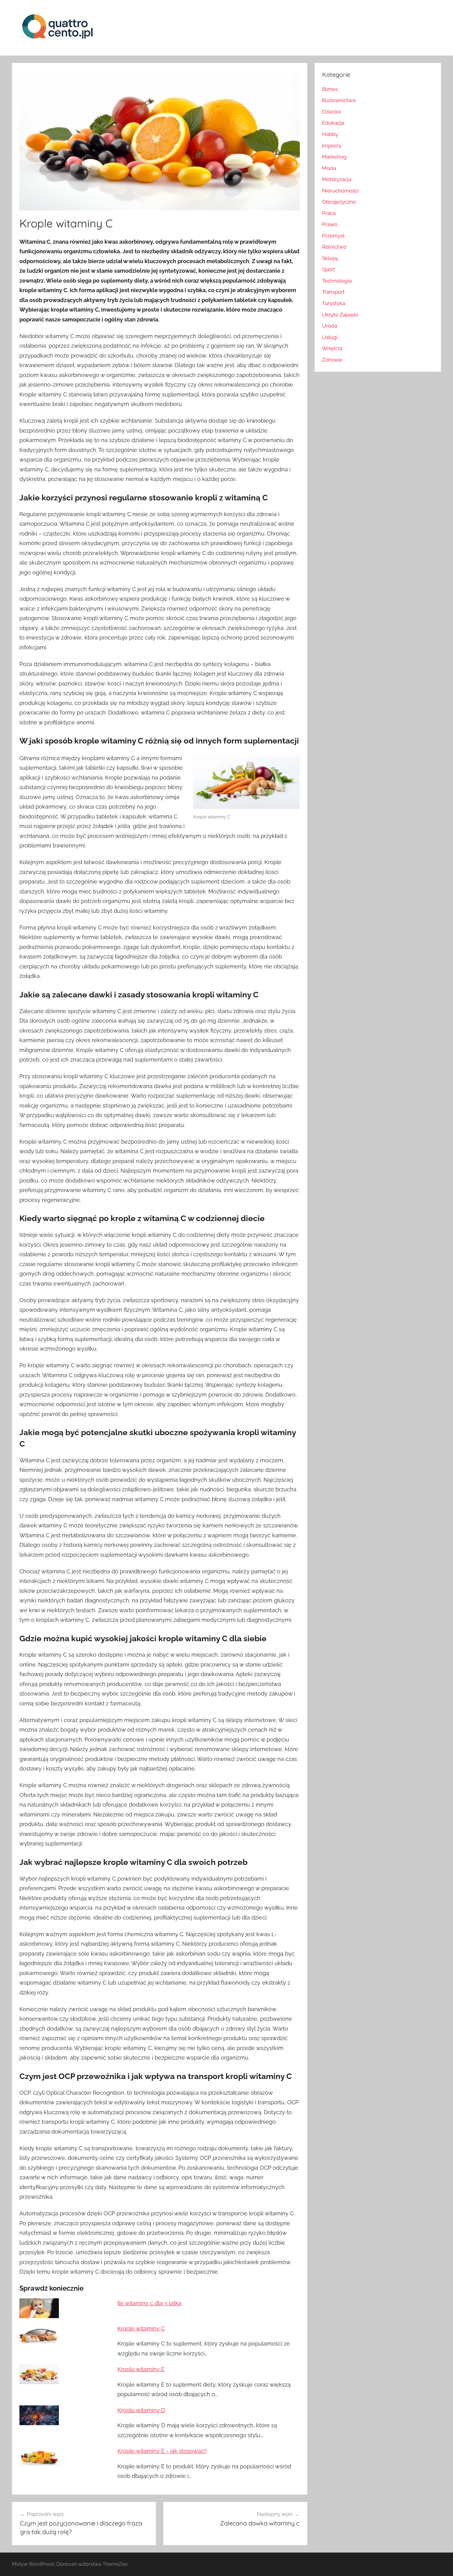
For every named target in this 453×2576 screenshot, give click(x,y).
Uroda (330, 326)
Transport (333, 292)
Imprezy (332, 146)
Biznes (330, 89)
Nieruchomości (340, 191)
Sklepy (330, 258)
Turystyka (334, 303)
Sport (329, 269)
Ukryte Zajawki (340, 315)
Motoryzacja (337, 179)
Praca (329, 213)
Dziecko (332, 112)
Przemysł (333, 236)
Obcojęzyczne (339, 202)
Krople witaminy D (141, 2410)
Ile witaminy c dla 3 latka (149, 2303)
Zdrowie (332, 360)
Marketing (334, 157)
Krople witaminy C (141, 2328)
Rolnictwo (334, 247)
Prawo (330, 224)
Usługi (330, 337)
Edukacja (333, 123)
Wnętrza (332, 348)
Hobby (330, 134)
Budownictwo (339, 100)
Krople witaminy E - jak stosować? (162, 2451)
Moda (329, 168)
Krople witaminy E (141, 2369)
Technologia (337, 281)
